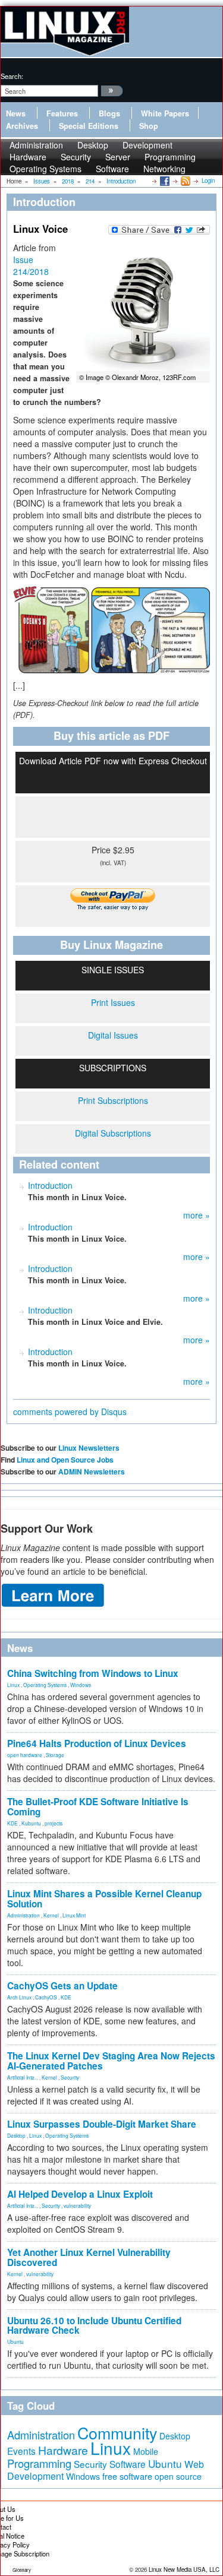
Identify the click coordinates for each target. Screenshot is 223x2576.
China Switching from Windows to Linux (93, 1673)
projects (54, 1823)
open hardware (25, 1755)
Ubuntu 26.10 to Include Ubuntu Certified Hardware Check (94, 2326)
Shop (149, 126)
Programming (39, 2463)
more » (197, 1215)
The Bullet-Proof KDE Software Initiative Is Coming (98, 1807)
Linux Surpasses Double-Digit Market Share (102, 2124)
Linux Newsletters (89, 1448)
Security (70, 2077)
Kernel (51, 1915)
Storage (55, 1755)
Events (21, 2451)
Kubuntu (31, 1823)
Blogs (109, 113)
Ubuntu (15, 2341)
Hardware (63, 2450)
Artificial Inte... (23, 2077)
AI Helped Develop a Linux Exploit (80, 2194)
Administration (23, 1915)
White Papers (165, 113)
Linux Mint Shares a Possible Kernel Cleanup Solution (104, 1899)
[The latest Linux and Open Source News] (185, 181)
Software (112, 169)
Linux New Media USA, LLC (184, 2569)
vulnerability (77, 2205)
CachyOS (46, 1997)
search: (12, 76)
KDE (12, 1823)
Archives (22, 126)
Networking (164, 169)
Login (208, 181)
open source (178, 2476)
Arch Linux (19, 1997)
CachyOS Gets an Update (62, 1986)
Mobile (146, 2451)
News (16, 113)
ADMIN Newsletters (92, 1471)
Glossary (22, 2570)
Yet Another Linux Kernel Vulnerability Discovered (89, 2257)
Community (117, 2433)
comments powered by (70, 1412)
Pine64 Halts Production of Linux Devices (97, 1743)
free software (127, 2476)
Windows (81, 1685)
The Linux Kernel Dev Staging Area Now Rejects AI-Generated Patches (111, 2061)
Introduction (50, 1185)
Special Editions (89, 126)
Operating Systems (45, 169)
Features (62, 113)
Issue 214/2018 (31, 265)
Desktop (16, 2135)
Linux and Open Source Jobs (65, 1460)
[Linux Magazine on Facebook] (164, 181)
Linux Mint (74, 1915)
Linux (13, 1685)
